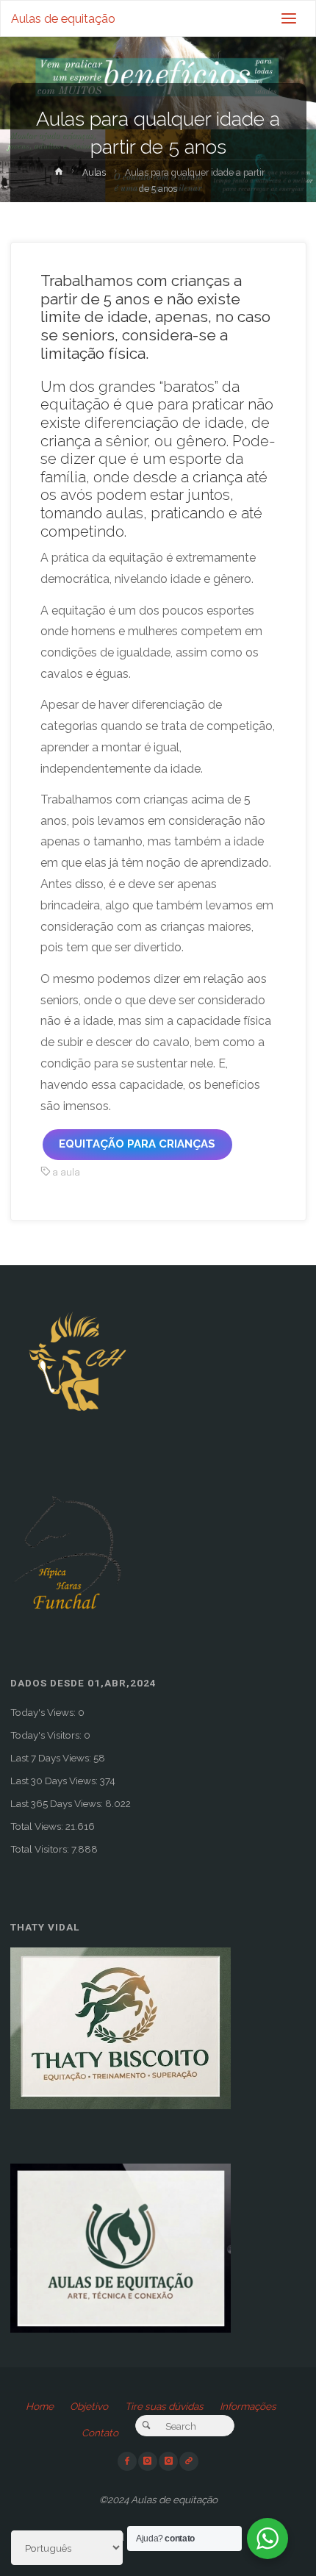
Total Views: (38, 1826)
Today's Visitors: (47, 1735)
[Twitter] (168, 2461)
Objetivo (89, 2406)
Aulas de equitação (63, 19)
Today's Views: (44, 1712)
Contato (100, 2433)
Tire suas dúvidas (164, 2406)
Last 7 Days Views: (52, 1758)
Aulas (94, 173)
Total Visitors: (41, 1849)
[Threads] (189, 2461)
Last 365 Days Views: (58, 1803)
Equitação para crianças (137, 1144)
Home (40, 2406)
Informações (248, 2406)
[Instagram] (148, 2461)
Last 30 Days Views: (55, 1781)
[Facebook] (127, 2461)
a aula (66, 1172)
